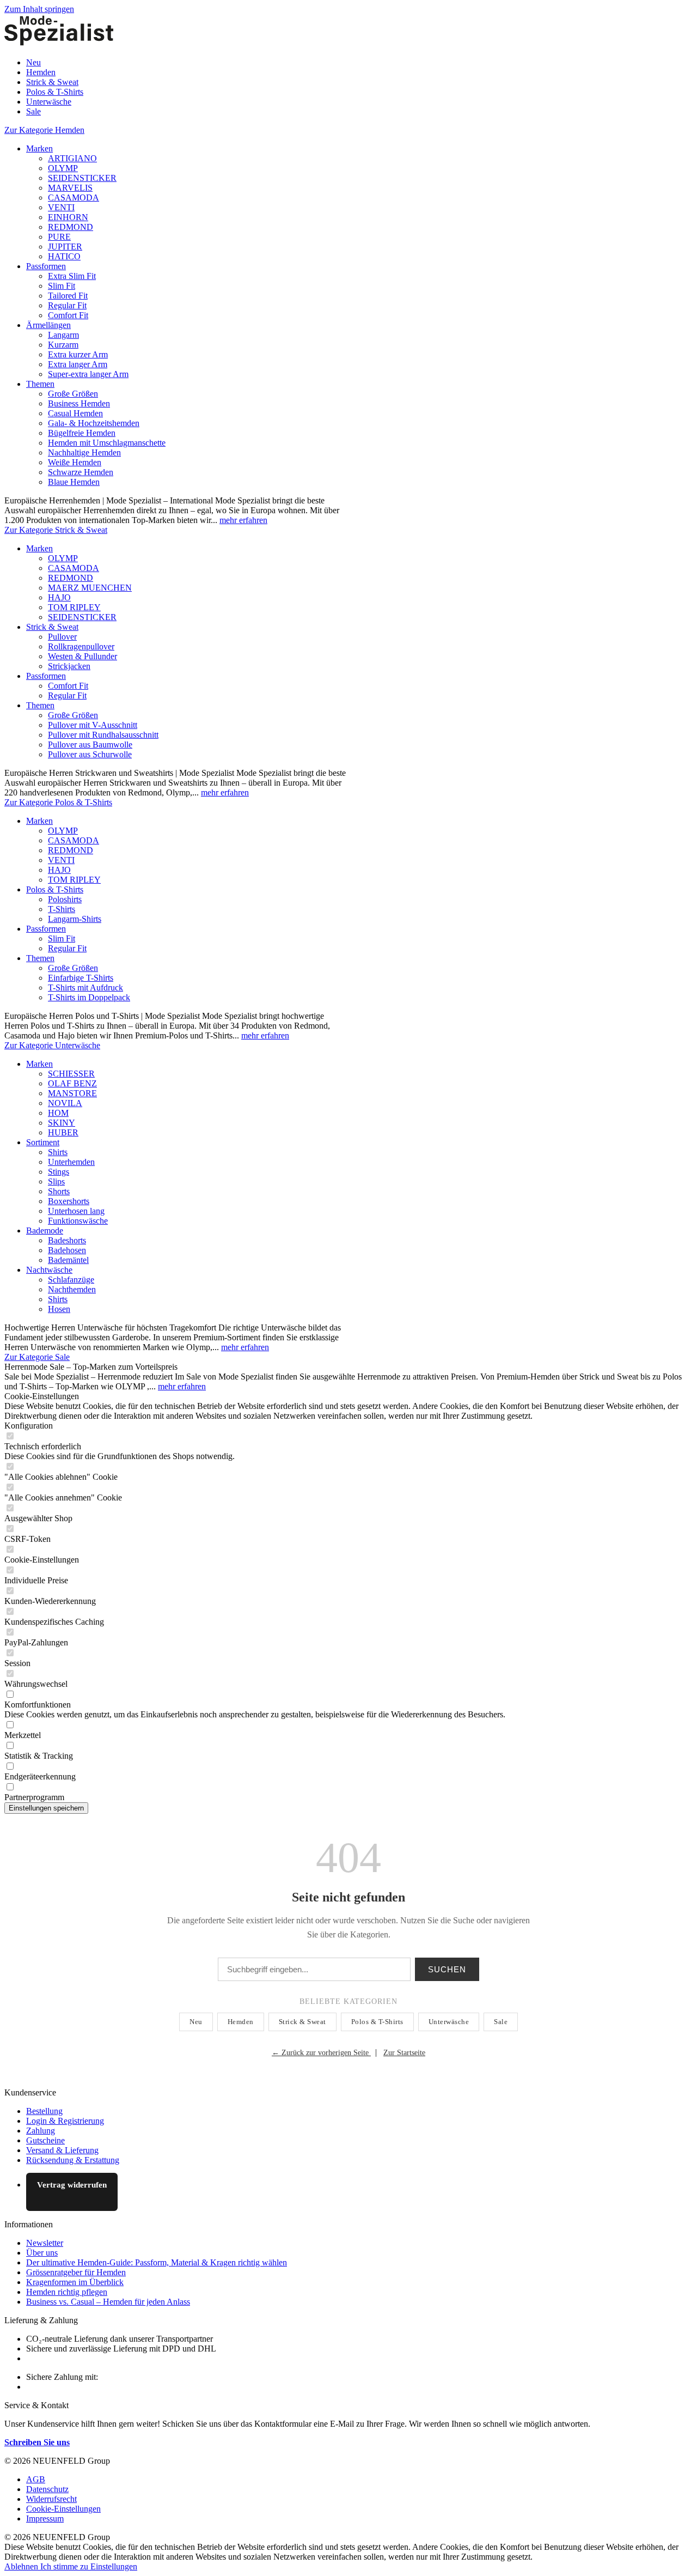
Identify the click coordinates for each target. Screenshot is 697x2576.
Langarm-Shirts (75, 919)
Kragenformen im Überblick (75, 2282)
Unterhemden (71, 1162)
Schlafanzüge (71, 1280)
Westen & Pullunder (82, 656)
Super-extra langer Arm (88, 374)
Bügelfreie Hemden (82, 433)
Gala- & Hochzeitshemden (94, 423)
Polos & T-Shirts (55, 889)
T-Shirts (62, 909)
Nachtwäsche (49, 1270)
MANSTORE (72, 1093)
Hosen (59, 1309)
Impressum (45, 2519)
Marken (39, 148)
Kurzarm (63, 345)
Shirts (58, 1152)
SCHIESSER (71, 1074)
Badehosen (67, 1250)
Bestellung (44, 2111)
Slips (56, 1181)
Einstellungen (114, 2566)
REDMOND (71, 227)
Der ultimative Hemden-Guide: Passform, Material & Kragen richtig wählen (157, 2262)
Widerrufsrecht (51, 2499)
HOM (58, 1113)
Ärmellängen (48, 325)
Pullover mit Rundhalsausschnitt (103, 735)
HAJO (59, 597)
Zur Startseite (404, 2053)
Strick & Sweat (52, 627)
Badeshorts (67, 1240)
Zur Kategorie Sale (37, 1357)
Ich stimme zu (65, 2566)
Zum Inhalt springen (39, 9)
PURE (59, 237)
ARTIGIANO (72, 158)
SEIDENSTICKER (82, 178)
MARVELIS (70, 188)
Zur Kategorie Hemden (44, 130)
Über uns (42, 2253)
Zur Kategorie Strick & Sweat (56, 530)
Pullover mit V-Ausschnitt (93, 725)
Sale (501, 2022)
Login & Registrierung (65, 2121)
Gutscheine (45, 2140)
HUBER (63, 1132)
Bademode (45, 1231)
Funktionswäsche (78, 1221)
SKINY (62, 1123)
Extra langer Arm (78, 364)
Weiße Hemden (75, 462)
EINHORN (68, 217)
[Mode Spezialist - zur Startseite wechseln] (59, 44)
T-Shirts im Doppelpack (89, 997)
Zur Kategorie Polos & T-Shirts (58, 802)
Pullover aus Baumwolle (90, 745)
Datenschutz (47, 2489)
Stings (59, 1172)
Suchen (447, 1969)
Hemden (241, 2022)
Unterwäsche (449, 2022)
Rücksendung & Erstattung (73, 2160)
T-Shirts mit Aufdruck (85, 988)
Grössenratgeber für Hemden (76, 2272)
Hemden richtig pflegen (67, 2292)
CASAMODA (74, 198)
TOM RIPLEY (74, 607)
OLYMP (63, 168)
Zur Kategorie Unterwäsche (52, 1045)
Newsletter (45, 2243)
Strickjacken (69, 666)
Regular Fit (67, 305)
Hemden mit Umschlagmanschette (107, 443)
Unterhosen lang (76, 1211)
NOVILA (65, 1103)
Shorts (59, 1191)
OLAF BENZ (72, 1083)
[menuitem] (359, 63)
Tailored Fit (68, 296)
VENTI (61, 207)
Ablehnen (22, 2566)
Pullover (62, 637)
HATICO (64, 256)
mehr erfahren (243, 520)
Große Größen (73, 394)
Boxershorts (69, 1201)
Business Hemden (79, 403)
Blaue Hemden (74, 482)
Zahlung (41, 2131)
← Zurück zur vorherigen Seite (321, 2053)
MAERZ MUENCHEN (90, 588)
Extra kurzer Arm (78, 354)
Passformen (46, 266)
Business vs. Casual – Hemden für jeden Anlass (108, 2302)
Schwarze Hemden (81, 472)
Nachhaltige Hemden (84, 452)
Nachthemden (72, 1289)
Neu (196, 2022)
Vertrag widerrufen (72, 2185)
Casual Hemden (75, 413)
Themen (40, 384)
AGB (36, 2479)
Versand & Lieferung (62, 2150)
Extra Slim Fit (72, 276)
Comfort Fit (68, 315)
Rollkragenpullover (81, 646)
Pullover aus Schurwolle (90, 754)
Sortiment (43, 1142)
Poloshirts (65, 899)
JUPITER (65, 247)
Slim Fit (62, 286)
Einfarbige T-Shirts (81, 978)
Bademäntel (68, 1260)
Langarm (63, 335)
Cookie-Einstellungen (63, 2509)
